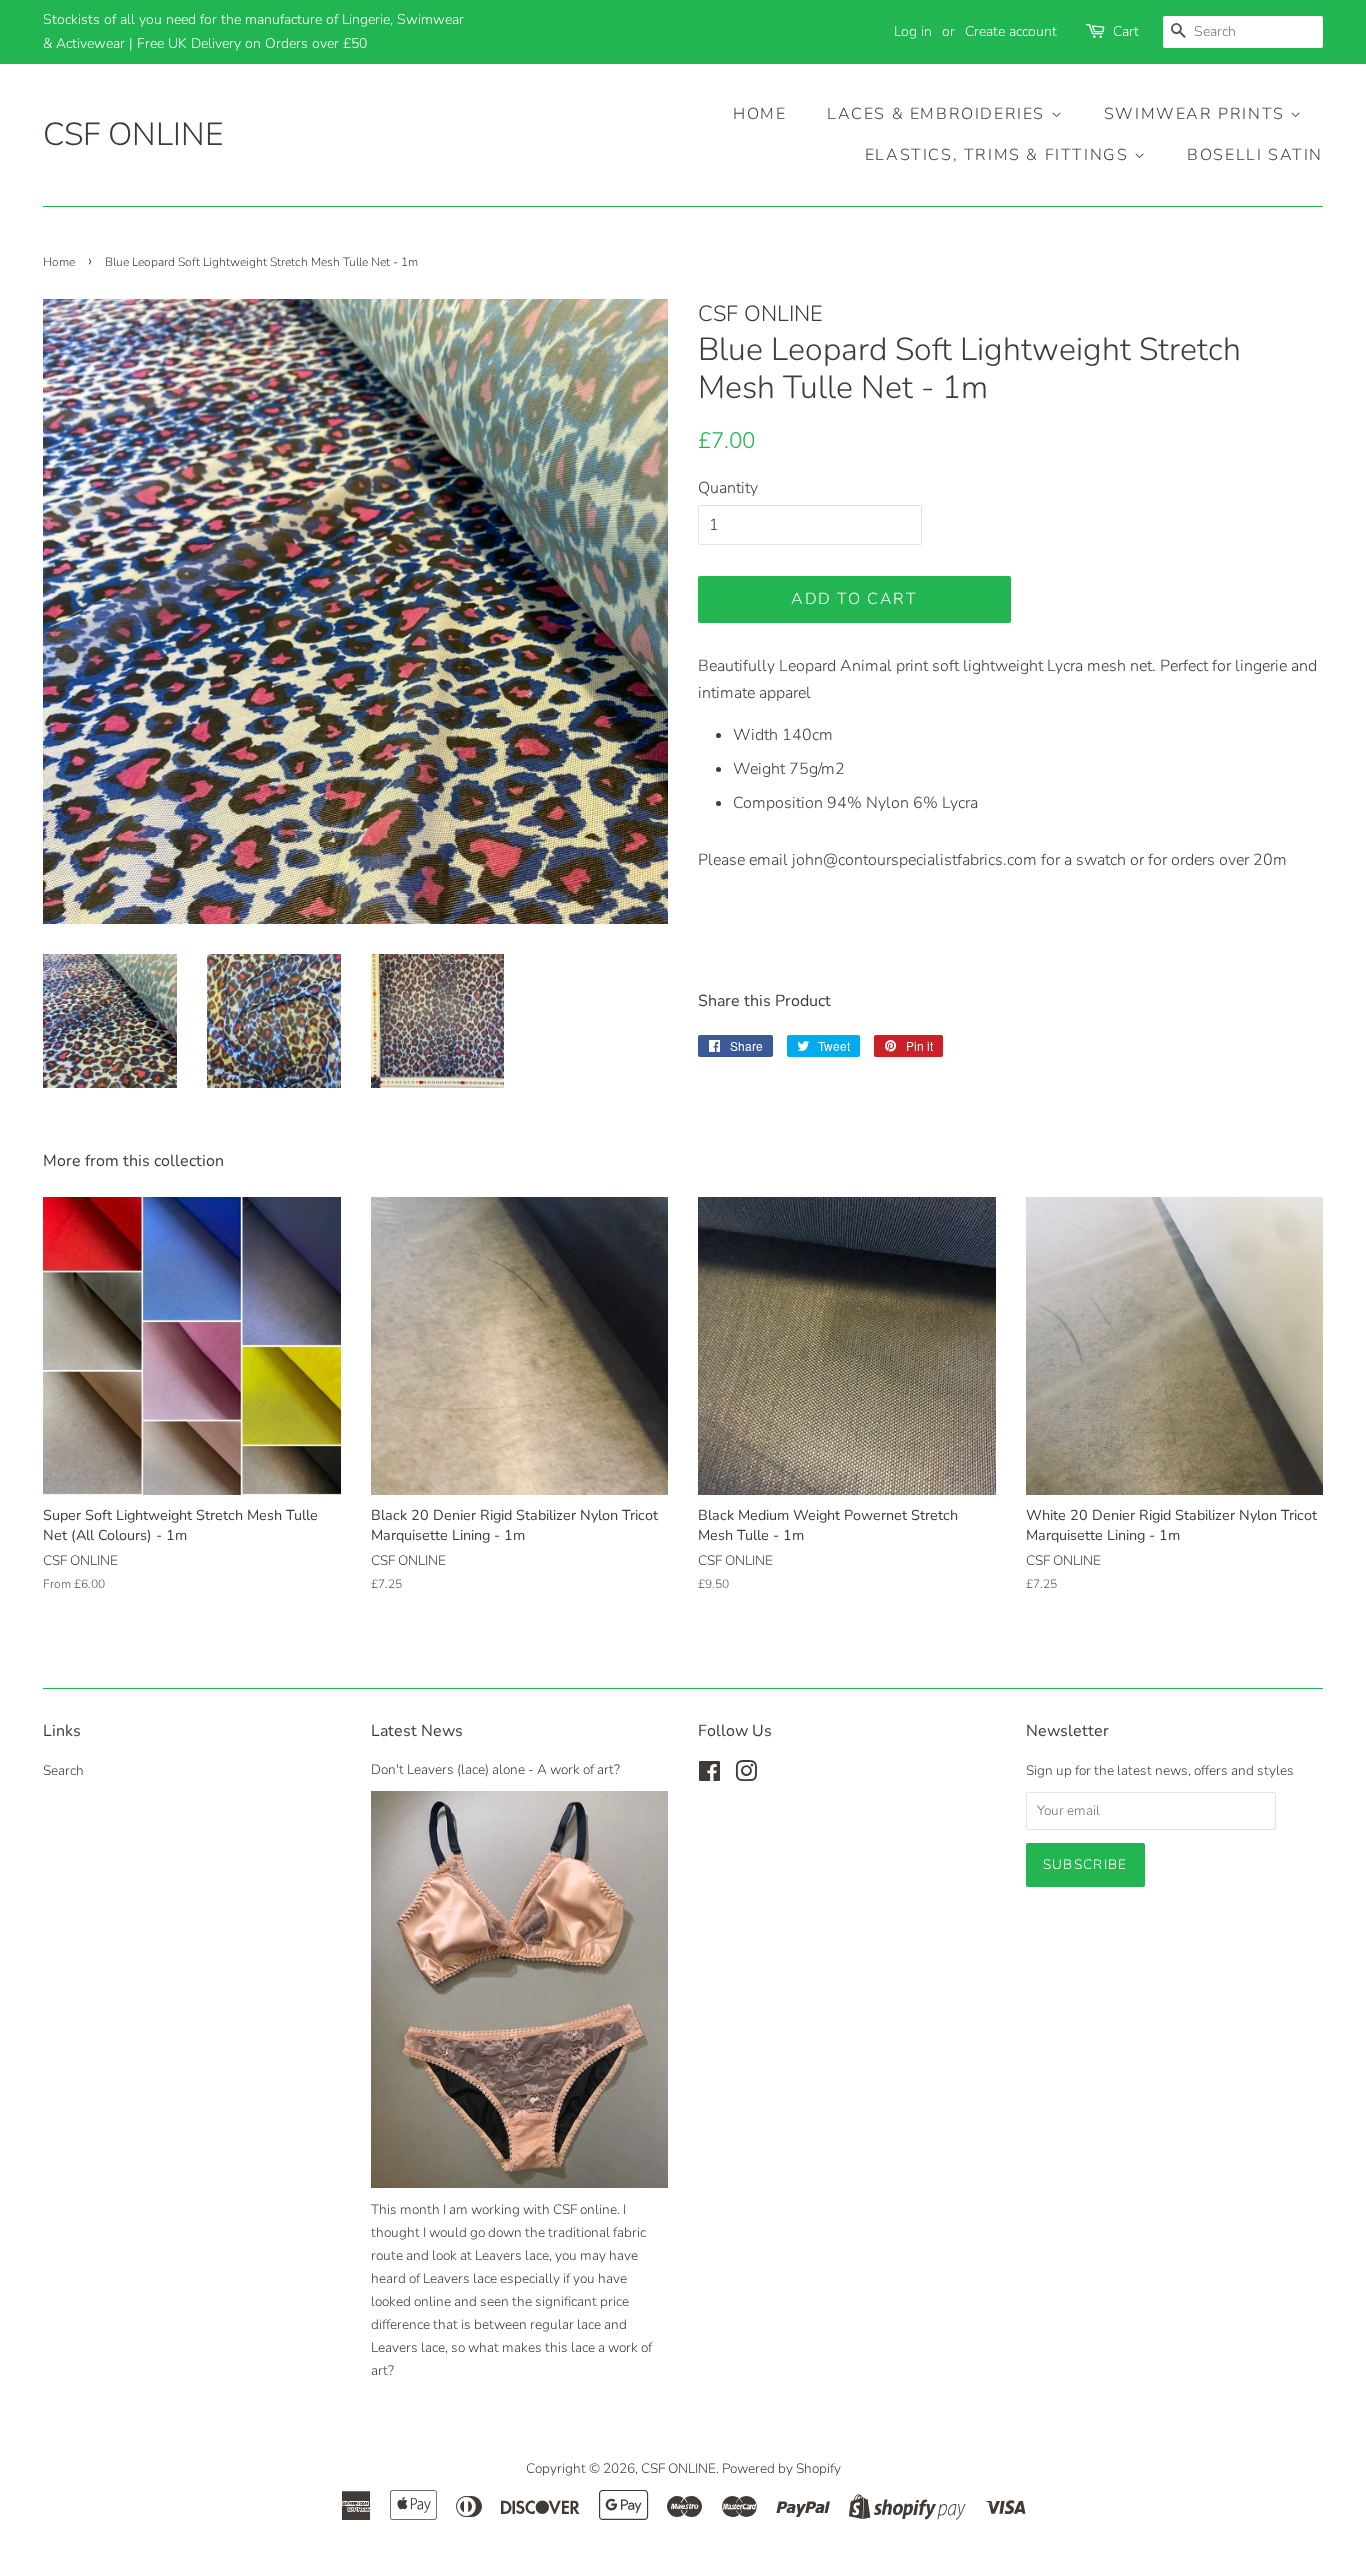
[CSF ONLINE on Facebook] (709, 1775)
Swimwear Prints (1197, 114)
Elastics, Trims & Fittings (999, 155)
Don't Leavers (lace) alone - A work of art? (495, 1769)
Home (759, 114)
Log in (913, 31)
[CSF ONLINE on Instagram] (746, 1775)
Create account (1011, 31)
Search (63, 1770)
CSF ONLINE (133, 135)
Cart (1126, 31)
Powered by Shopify (781, 2468)
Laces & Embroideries (939, 114)
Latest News (417, 1731)
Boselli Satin (1255, 155)
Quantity (728, 488)
